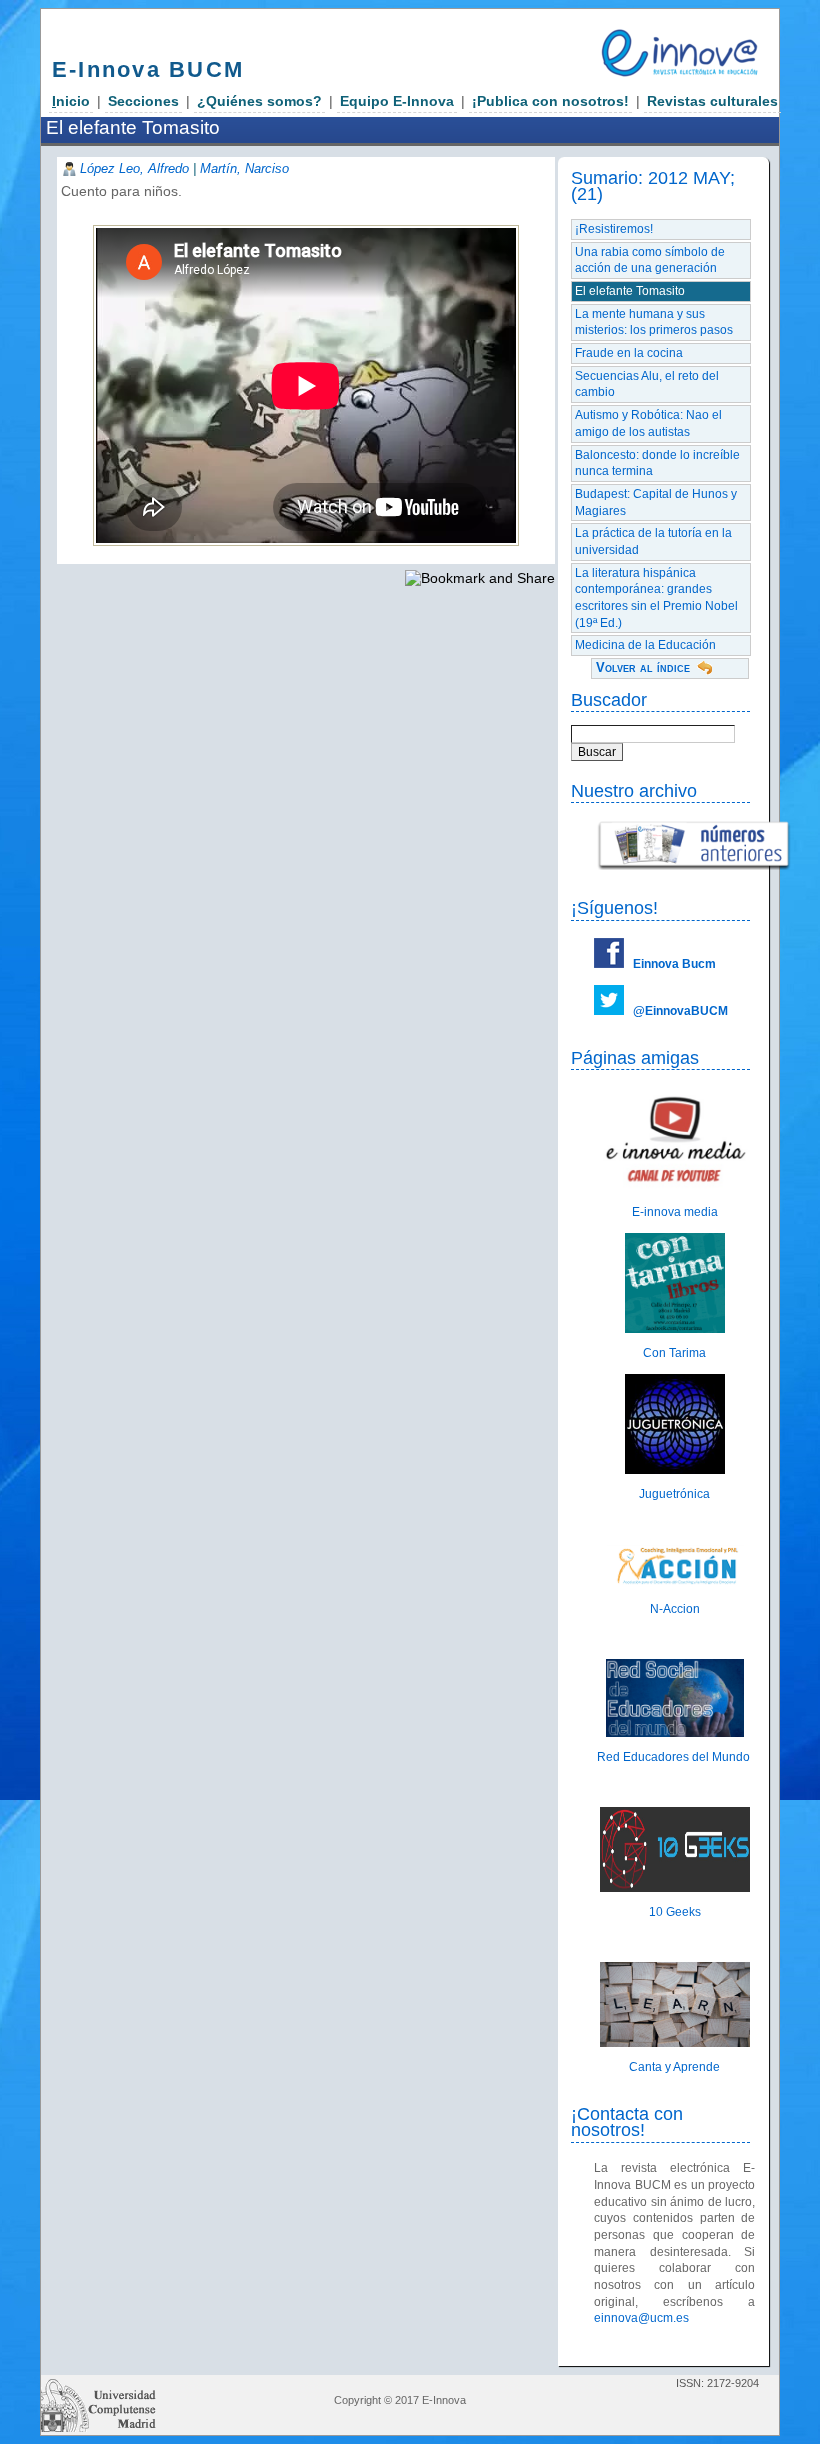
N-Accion (675, 1609)
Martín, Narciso (244, 168)
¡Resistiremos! (614, 229)
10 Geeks (675, 1912)
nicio (71, 101)
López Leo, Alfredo (134, 168)
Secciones (143, 101)
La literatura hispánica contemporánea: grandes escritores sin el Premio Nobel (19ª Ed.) (656, 598)
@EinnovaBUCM (680, 1011)
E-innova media (675, 1212)
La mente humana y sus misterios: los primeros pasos (654, 322)
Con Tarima (674, 1353)
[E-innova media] (675, 1188)
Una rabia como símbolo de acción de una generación (650, 260)
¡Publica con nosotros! (550, 101)
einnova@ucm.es (641, 2318)
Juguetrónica (674, 1494)
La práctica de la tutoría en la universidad (653, 541)
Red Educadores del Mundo (675, 1757)
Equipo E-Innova (397, 101)
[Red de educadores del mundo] (675, 1733)
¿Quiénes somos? (259, 101)
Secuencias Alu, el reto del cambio (647, 384)
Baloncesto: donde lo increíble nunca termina (657, 463)
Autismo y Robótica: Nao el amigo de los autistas (648, 423)
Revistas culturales (712, 101)
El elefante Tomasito (630, 291)
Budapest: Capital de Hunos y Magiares (656, 502)
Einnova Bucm (674, 964)
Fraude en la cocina (629, 353)
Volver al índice (643, 667)
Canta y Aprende (674, 2067)
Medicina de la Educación (645, 645)
